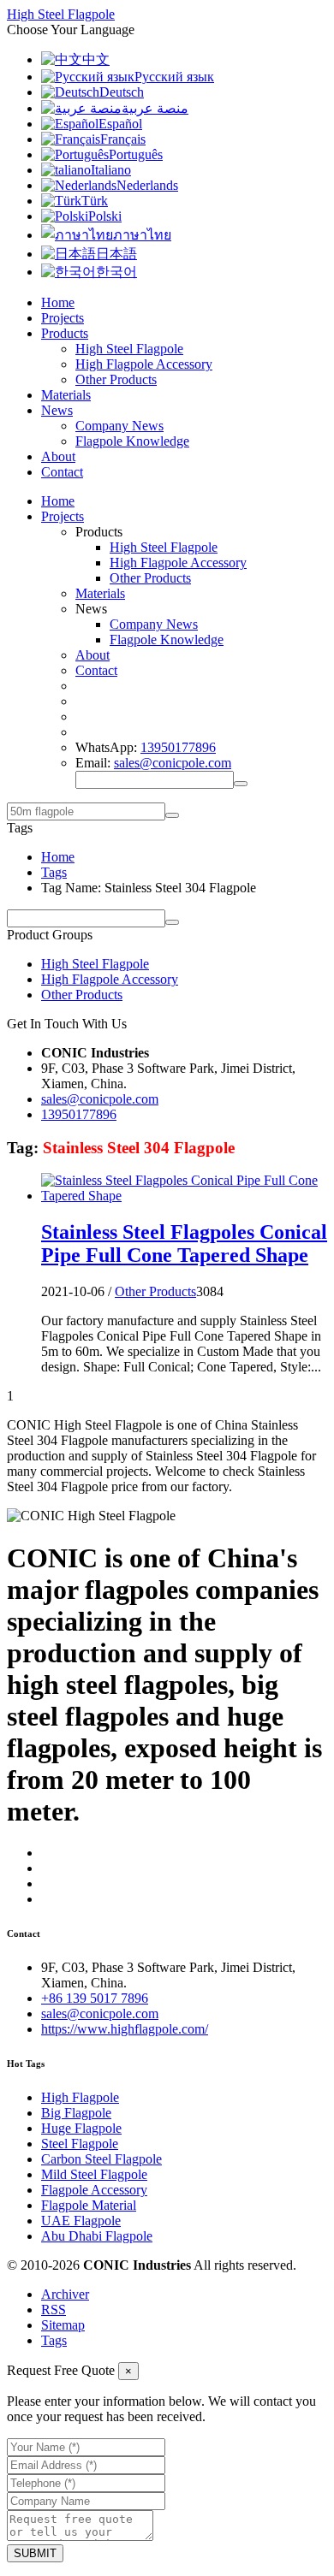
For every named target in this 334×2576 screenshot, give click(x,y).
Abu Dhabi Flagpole (97, 2236)
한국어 (116, 272)
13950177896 (178, 747)
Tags (54, 872)
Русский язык (174, 77)
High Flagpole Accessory (144, 364)
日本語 (116, 254)
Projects (63, 318)
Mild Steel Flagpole (94, 2174)
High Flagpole (80, 2097)
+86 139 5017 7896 (95, 1998)
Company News (119, 426)
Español (120, 124)
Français (123, 139)
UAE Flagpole (81, 2221)
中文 (96, 59)
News (57, 410)
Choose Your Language (71, 30)
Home (58, 302)
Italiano (111, 170)
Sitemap (63, 2325)
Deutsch (122, 92)
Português (136, 154)
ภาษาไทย (142, 235)
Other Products (116, 379)
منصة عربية (155, 108)
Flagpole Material (89, 2205)
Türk (95, 201)
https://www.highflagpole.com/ (125, 2029)
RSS (54, 2310)
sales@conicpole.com (173, 763)
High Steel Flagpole (129, 349)
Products (65, 333)
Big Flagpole (76, 2113)
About (58, 456)
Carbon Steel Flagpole (101, 2159)
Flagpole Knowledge (132, 441)
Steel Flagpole (80, 2144)
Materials (66, 395)
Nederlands (147, 185)
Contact (62, 472)
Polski (105, 216)
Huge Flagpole (81, 2128)
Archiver (65, 2294)
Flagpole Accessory (94, 2190)
